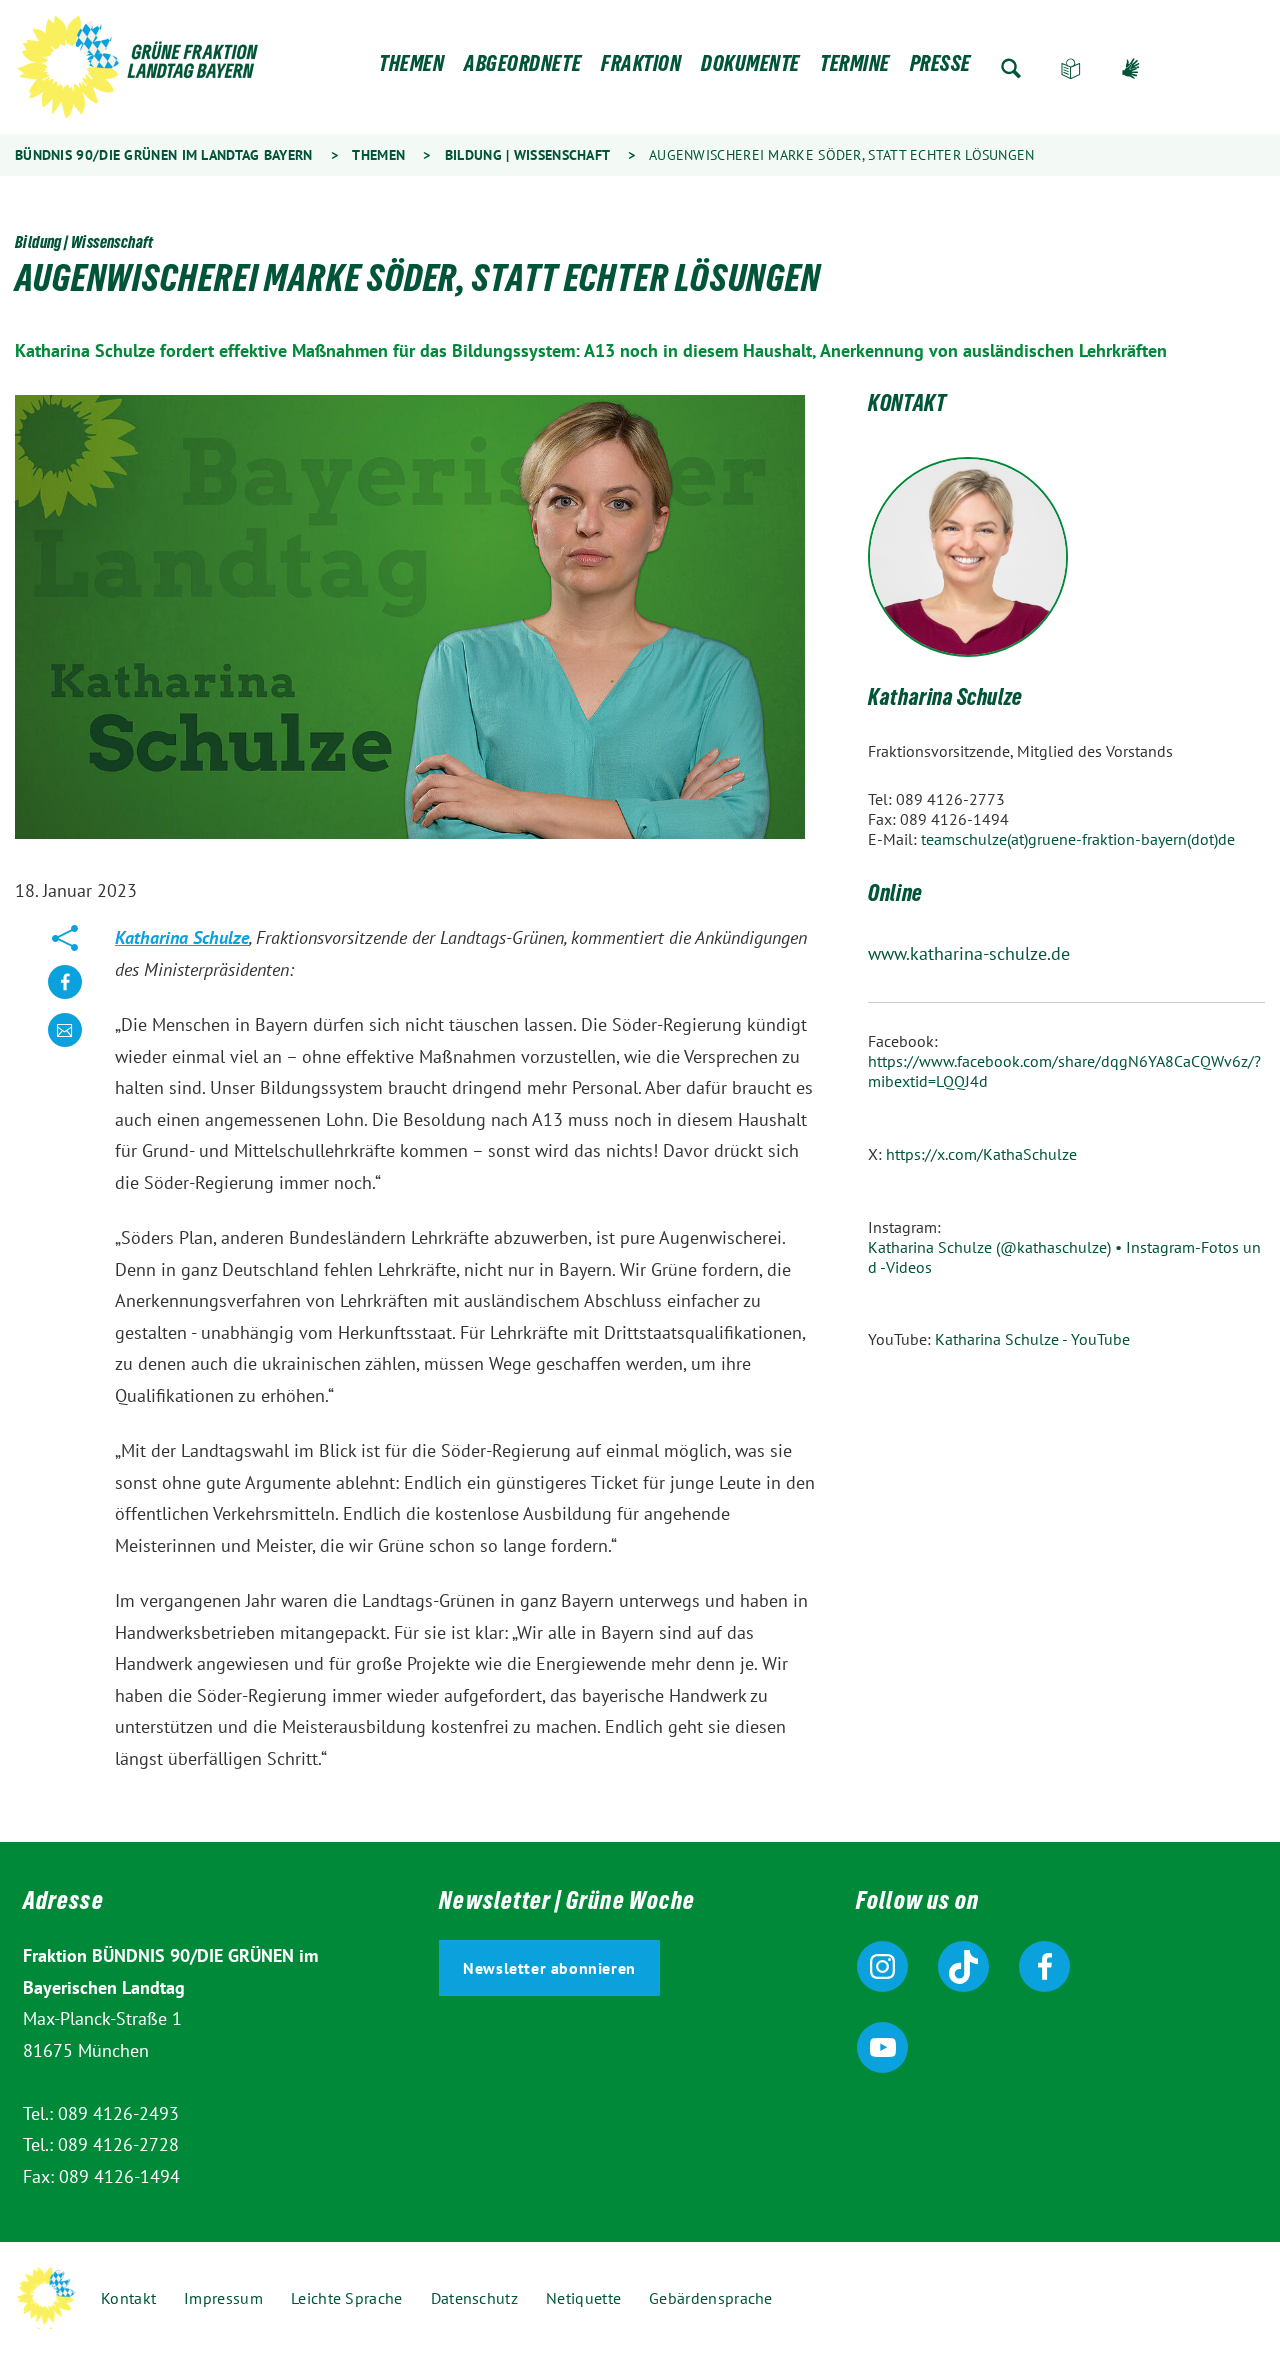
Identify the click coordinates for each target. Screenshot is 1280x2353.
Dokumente (750, 68)
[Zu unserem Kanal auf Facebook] (1044, 1966)
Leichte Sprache (1071, 68)
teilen (65, 997)
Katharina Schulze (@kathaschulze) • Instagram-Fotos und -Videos (1064, 1257)
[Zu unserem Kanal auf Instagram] (882, 1966)
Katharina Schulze (182, 937)
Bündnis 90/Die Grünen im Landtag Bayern (164, 155)
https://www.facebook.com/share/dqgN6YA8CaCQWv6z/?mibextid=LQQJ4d (1064, 1071)
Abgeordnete (522, 68)
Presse (940, 68)
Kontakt (128, 2298)
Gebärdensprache (1131, 68)
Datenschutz (474, 2298)
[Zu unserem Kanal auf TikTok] (963, 1966)
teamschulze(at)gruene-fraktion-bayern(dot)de (1078, 839)
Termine (855, 68)
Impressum (223, 2298)
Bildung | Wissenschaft (527, 155)
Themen (411, 68)
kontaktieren (65, 1045)
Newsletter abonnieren (549, 1968)
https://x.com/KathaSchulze (981, 1154)
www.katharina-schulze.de (969, 953)
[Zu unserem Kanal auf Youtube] (882, 2047)
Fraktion (641, 68)
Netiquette (583, 2298)
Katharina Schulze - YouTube (1032, 1339)
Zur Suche (1011, 68)
